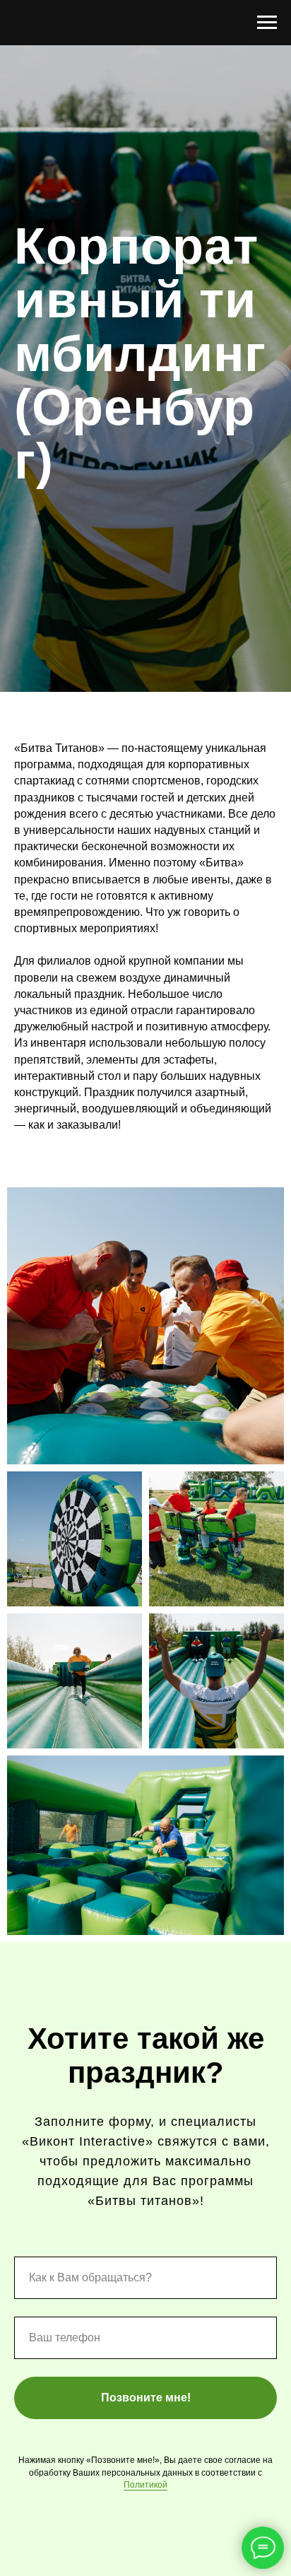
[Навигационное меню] (267, 23)
